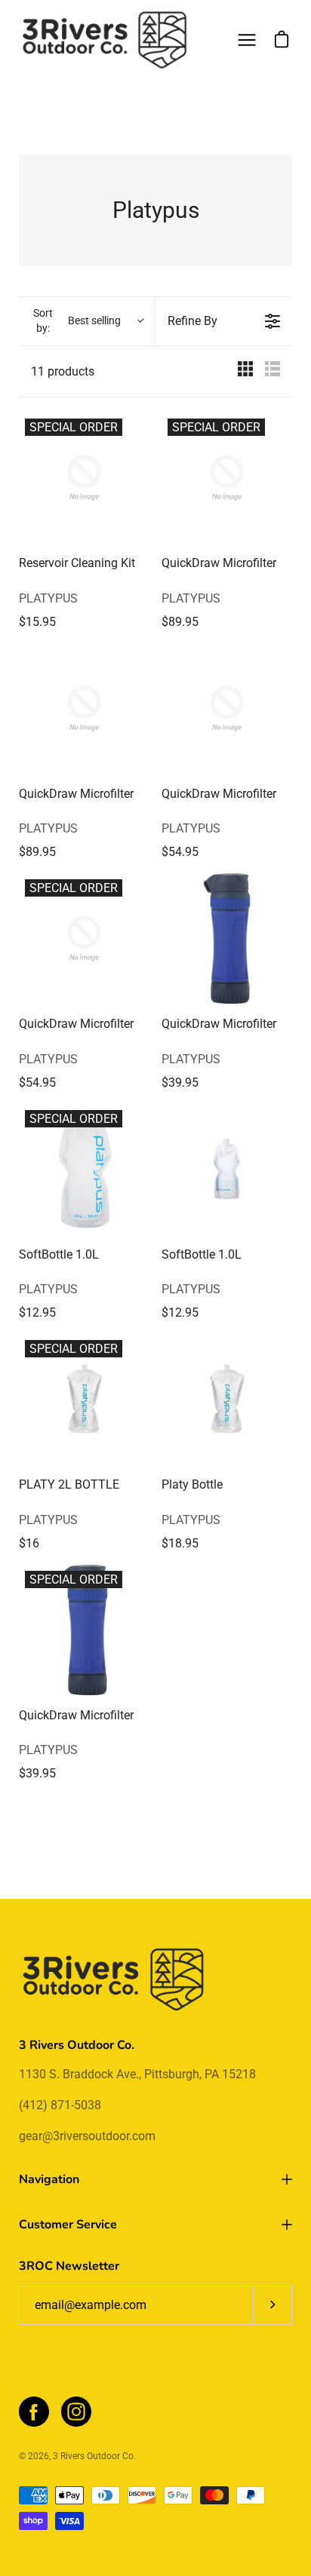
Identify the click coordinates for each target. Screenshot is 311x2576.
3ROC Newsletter (69, 2266)
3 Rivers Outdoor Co (93, 2456)
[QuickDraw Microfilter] (227, 478)
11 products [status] (63, 371)
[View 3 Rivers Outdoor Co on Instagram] (76, 2412)
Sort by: (77, 320)
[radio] (245, 371)
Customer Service (68, 2225)
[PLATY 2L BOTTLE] (84, 1399)
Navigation (49, 2179)
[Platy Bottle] (227, 1399)
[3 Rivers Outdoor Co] (105, 40)
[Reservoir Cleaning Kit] (84, 478)
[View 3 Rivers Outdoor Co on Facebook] (34, 2412)
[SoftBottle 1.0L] (84, 1169)
